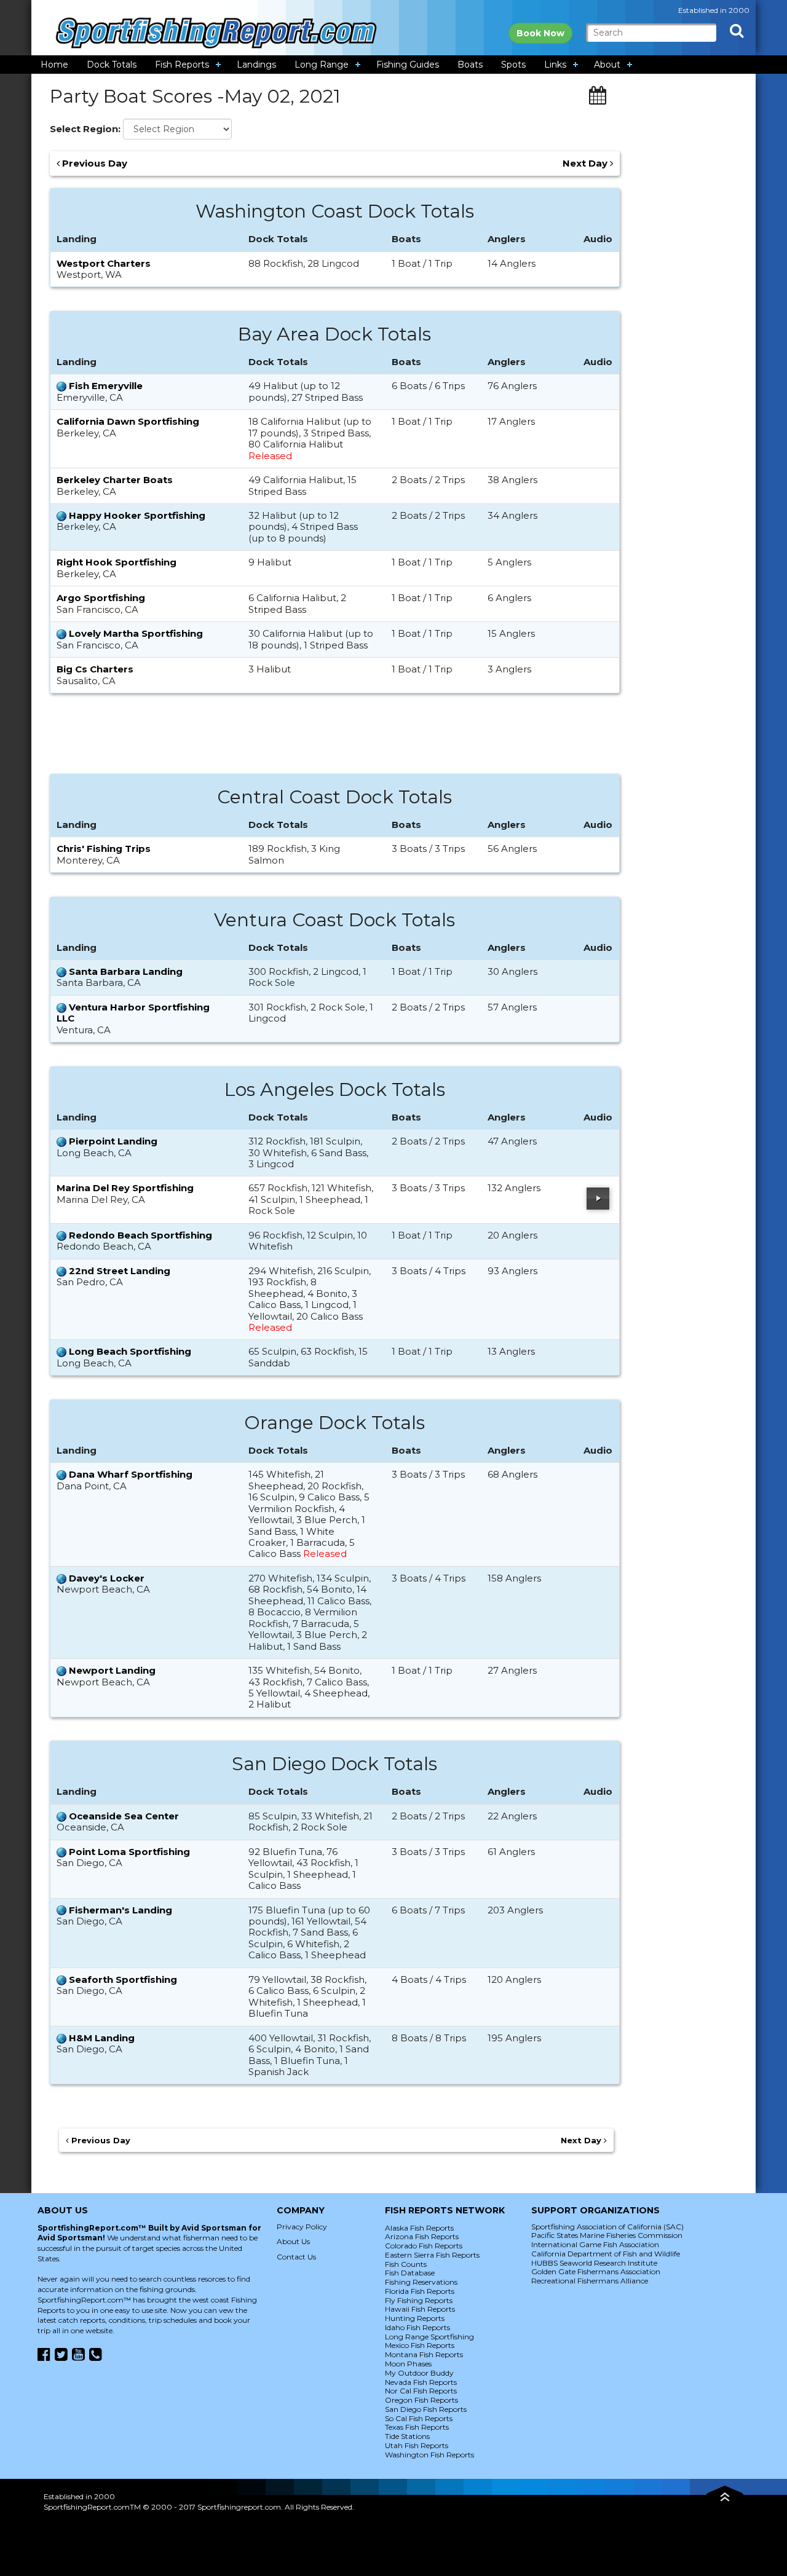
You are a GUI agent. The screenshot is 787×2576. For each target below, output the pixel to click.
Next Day (586, 163)
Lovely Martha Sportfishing (136, 633)
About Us (293, 2241)
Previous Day (93, 163)
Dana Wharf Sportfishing (131, 1474)
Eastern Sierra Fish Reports (432, 2255)
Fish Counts (406, 2264)
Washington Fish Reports (429, 2455)
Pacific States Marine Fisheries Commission (607, 2235)
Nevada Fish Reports (421, 2382)
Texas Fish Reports (417, 2427)
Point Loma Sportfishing (129, 1852)
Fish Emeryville (106, 386)
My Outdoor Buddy (419, 2373)
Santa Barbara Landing (126, 971)
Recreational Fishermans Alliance (590, 2281)
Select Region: (85, 129)
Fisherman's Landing (121, 1910)
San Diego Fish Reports (426, 2409)
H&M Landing (102, 2038)
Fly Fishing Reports (419, 2300)
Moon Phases (408, 2364)
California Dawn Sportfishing (128, 421)
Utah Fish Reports (417, 2445)
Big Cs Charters (95, 669)
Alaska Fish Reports (419, 2228)
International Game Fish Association (595, 2244)
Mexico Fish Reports (420, 2345)
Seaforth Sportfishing (123, 1979)
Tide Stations (407, 2436)
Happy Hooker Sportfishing (137, 515)
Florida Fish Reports (420, 2291)
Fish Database (410, 2273)
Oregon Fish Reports (421, 2400)
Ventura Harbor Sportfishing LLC (133, 1013)
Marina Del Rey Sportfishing (125, 1188)
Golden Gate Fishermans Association (596, 2271)
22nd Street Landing (120, 1271)
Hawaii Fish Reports (420, 2309)
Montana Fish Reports (424, 2354)
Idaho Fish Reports (417, 2327)
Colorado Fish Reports (424, 2246)
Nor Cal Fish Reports (421, 2391)
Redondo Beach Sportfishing (140, 1235)
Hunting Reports (415, 2318)
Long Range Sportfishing (429, 2337)
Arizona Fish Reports (422, 2236)
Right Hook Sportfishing (117, 562)
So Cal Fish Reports (419, 2418)
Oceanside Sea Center (124, 1816)
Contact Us (296, 2257)
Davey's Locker (107, 1578)
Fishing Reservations (421, 2282)
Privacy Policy (302, 2227)
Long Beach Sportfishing (130, 1351)
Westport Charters (104, 263)
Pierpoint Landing (113, 1141)
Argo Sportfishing (101, 598)
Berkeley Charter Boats (115, 480)
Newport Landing (112, 1670)
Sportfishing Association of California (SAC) (607, 2227)
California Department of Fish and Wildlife (606, 2254)
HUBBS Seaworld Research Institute (594, 2263)
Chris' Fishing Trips (104, 849)
